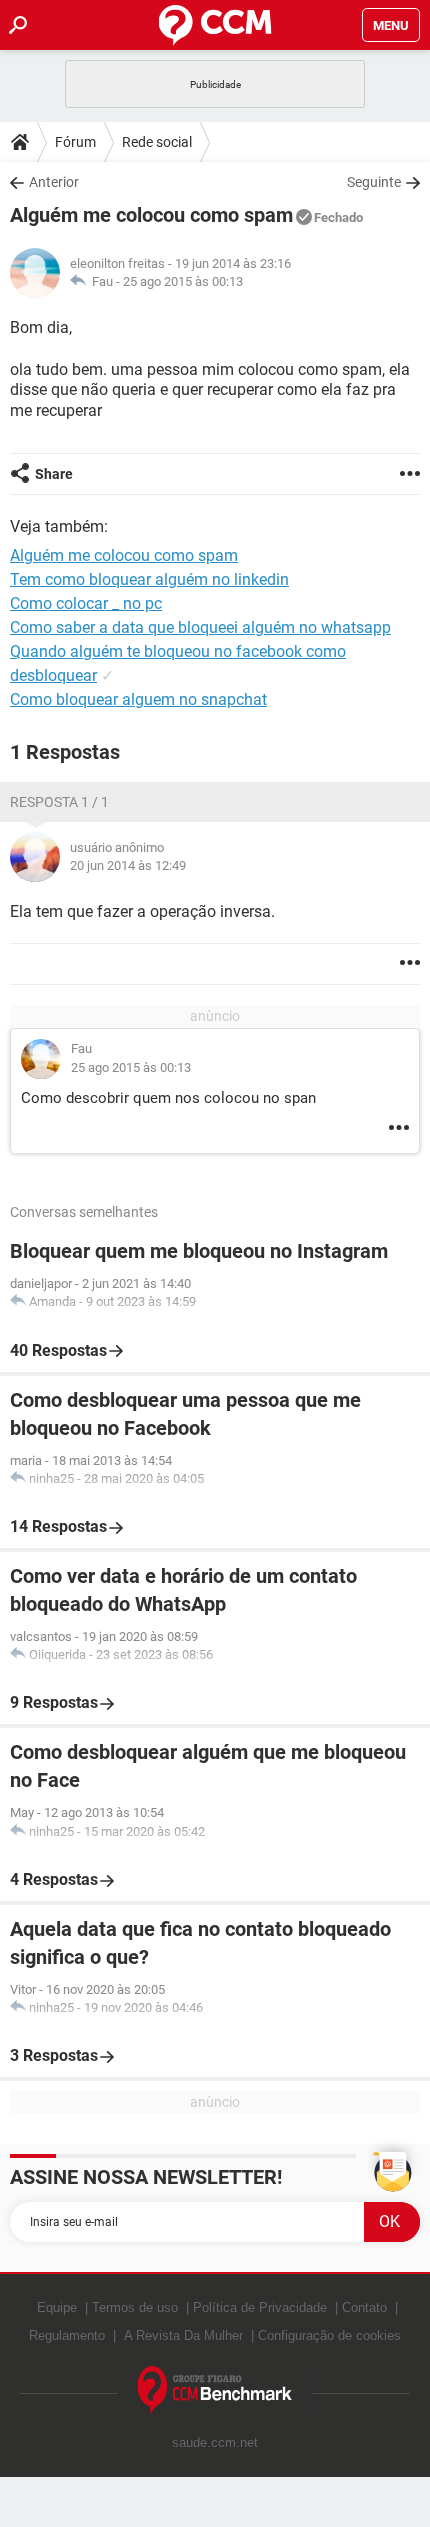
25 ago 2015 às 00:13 (183, 281)
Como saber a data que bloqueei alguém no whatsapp (200, 627)
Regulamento (67, 2335)
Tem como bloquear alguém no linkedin (149, 579)
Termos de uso (135, 2307)
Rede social (157, 142)
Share (54, 474)
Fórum (75, 142)
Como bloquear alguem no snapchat (138, 699)
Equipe (57, 2307)
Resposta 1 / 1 (59, 802)
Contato (364, 2307)
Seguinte (374, 182)
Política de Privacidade (260, 2307)
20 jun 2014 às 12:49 (128, 865)
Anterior (54, 182)
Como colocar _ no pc (86, 603)
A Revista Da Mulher (183, 2335)
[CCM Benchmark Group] (215, 2390)
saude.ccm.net (215, 2442)
